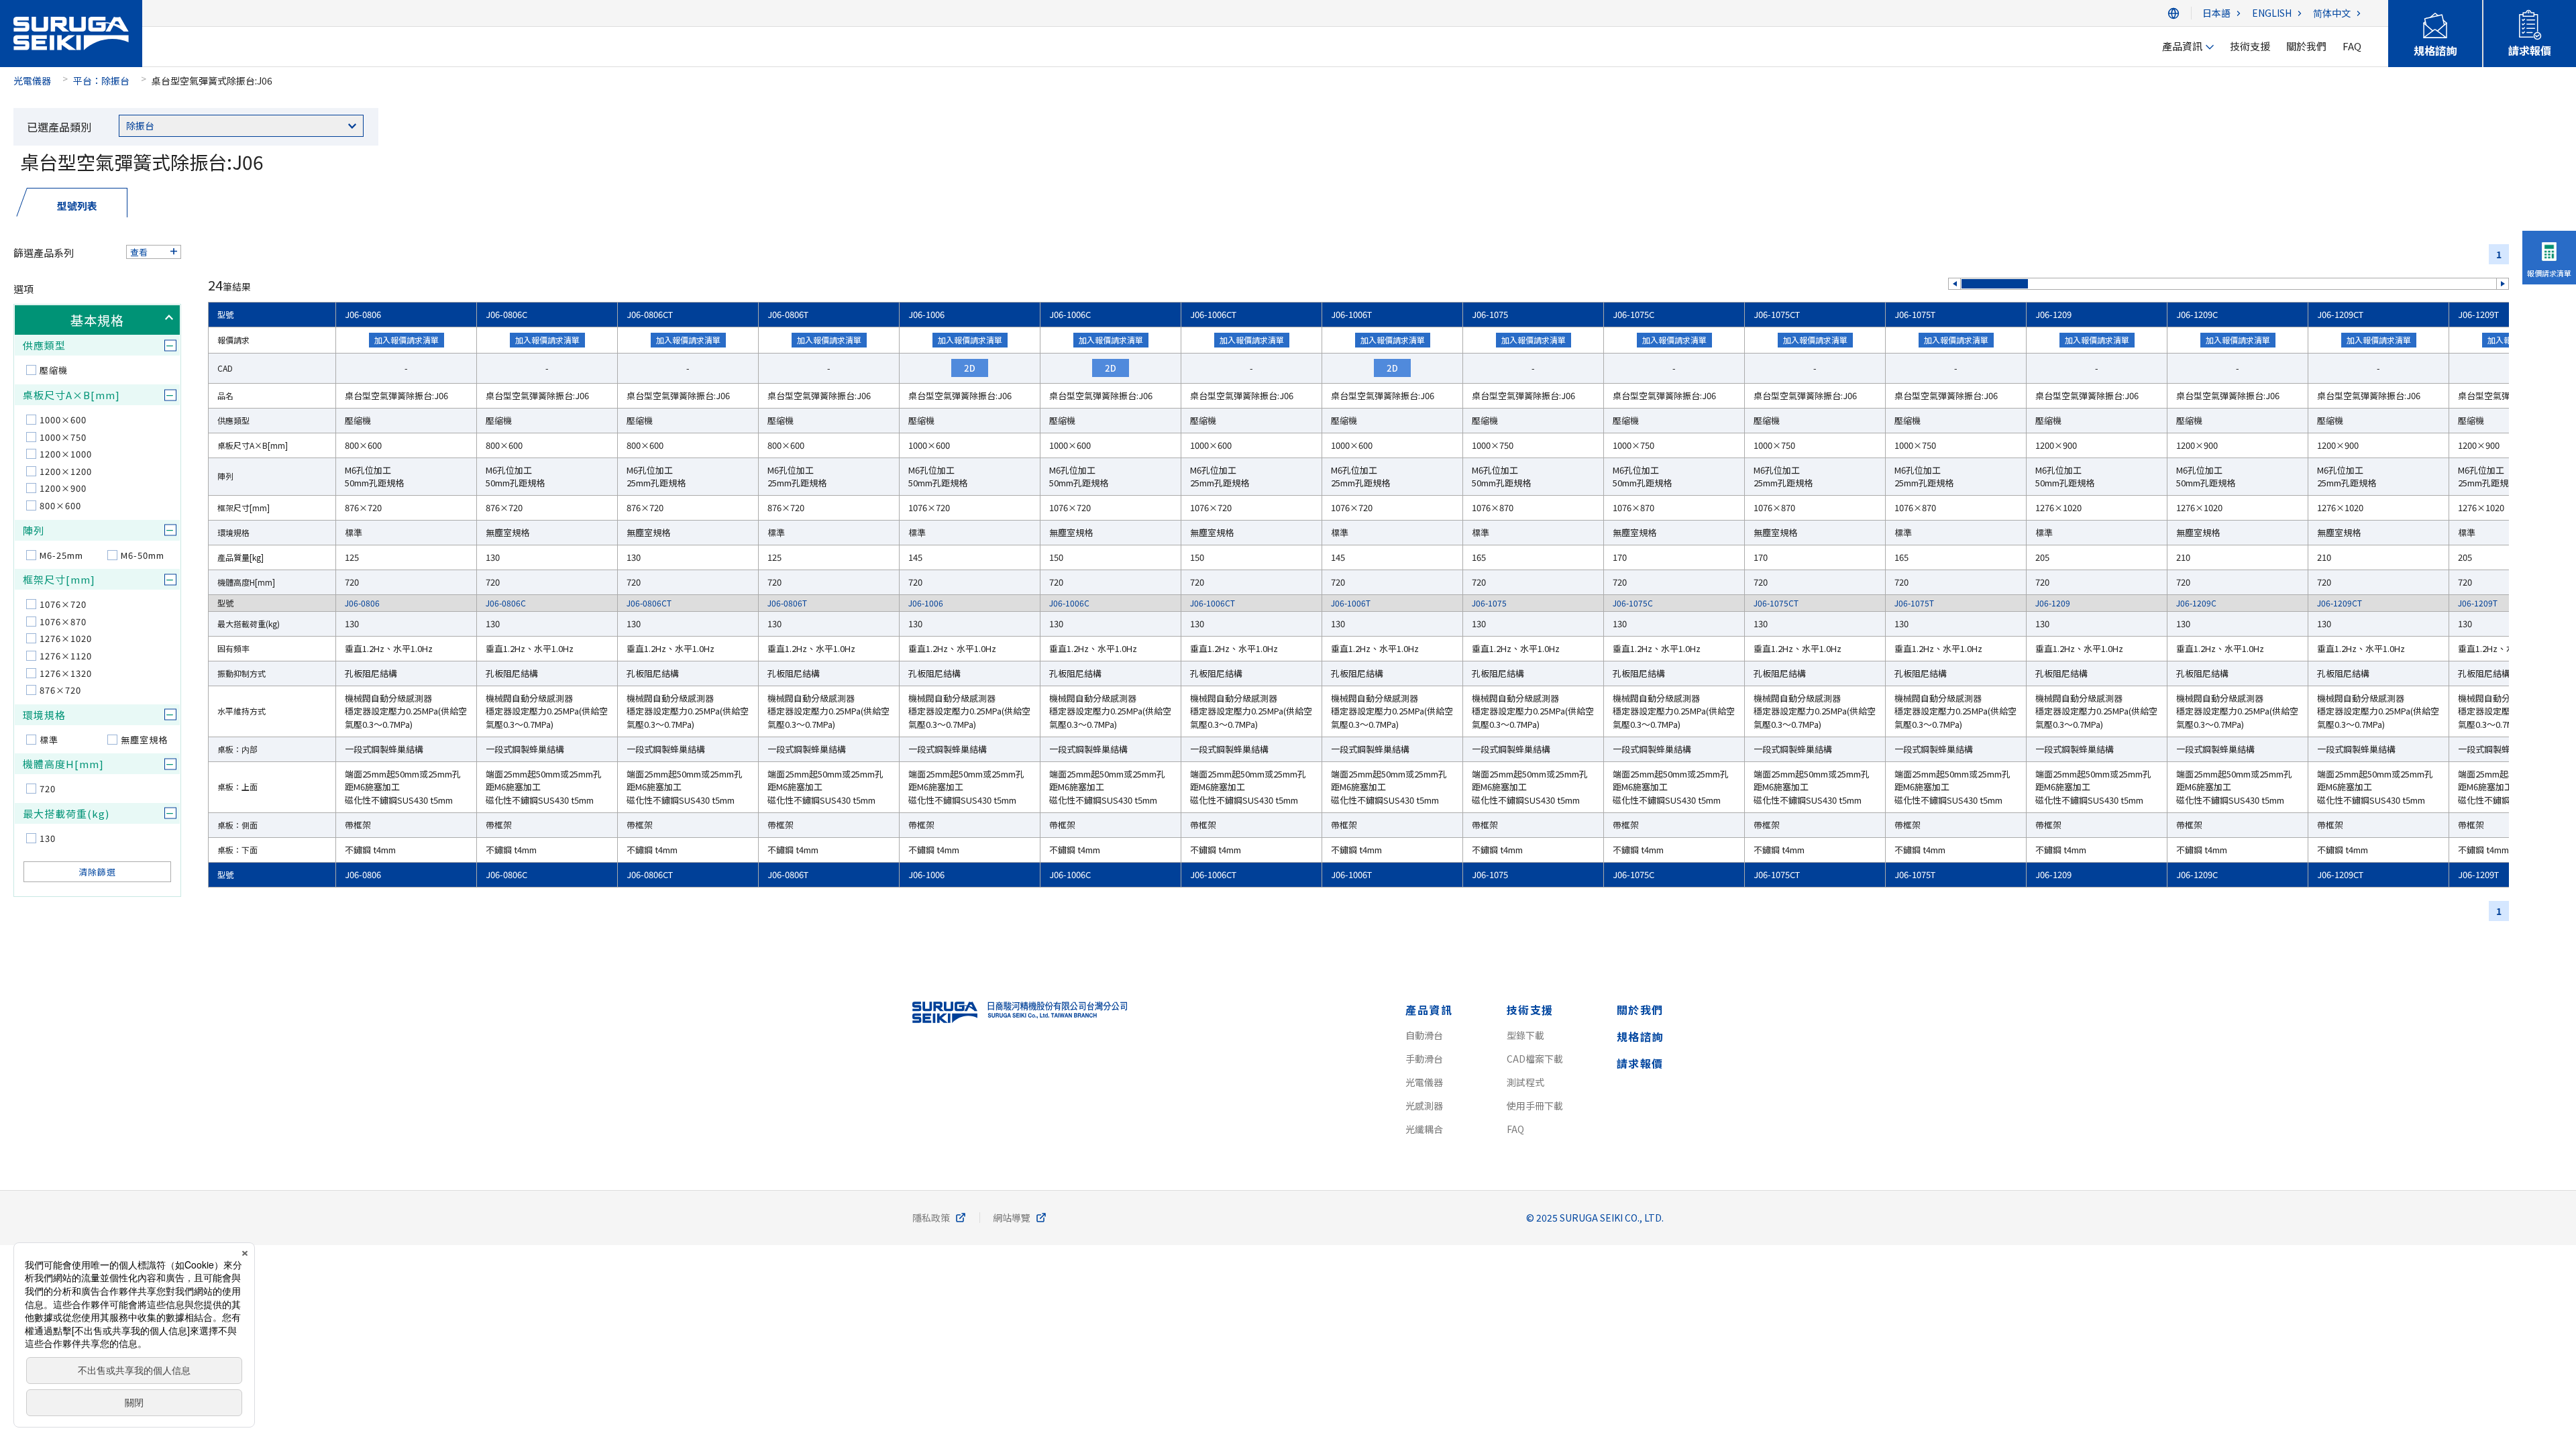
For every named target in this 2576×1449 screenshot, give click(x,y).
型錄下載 (1525, 1035)
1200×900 (63, 488)
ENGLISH (2272, 13)
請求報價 (1640, 1063)
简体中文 (2332, 13)
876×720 (60, 690)
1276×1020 (66, 638)
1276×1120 (66, 656)
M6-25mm (61, 555)
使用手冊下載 (1535, 1106)
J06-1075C (1633, 314)
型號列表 (77, 206)
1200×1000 (66, 454)
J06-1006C (1070, 314)
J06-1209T (2478, 314)
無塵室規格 (144, 740)
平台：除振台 (101, 80)
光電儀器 (32, 80)
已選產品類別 (59, 127)
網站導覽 (1012, 1218)
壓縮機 (54, 370)
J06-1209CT (2340, 314)
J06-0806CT (650, 314)
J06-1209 (2053, 314)
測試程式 (1525, 1082)
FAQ (1515, 1129)
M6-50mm (143, 555)
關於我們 (1640, 1010)
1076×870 (63, 622)
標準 (49, 740)
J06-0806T (788, 314)
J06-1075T (1915, 314)
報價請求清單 (2549, 273)
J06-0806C (506, 314)
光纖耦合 (1424, 1129)
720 (48, 789)
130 (48, 838)
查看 (139, 252)
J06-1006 (926, 314)
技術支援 (1530, 1010)
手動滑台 (1424, 1059)
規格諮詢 (1640, 1036)
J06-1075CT (1777, 314)
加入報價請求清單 (407, 340)
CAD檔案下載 (1535, 1059)
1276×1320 (66, 673)
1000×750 (63, 437)
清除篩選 (97, 872)
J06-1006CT (1213, 314)
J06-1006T (1351, 314)
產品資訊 (1429, 1010)
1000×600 (63, 420)
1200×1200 (66, 471)
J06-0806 (363, 314)
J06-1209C (2197, 314)
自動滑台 (1424, 1035)
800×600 (60, 505)
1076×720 (63, 604)
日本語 (2216, 13)
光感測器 (1424, 1106)
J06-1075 (1490, 314)
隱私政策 (931, 1218)
